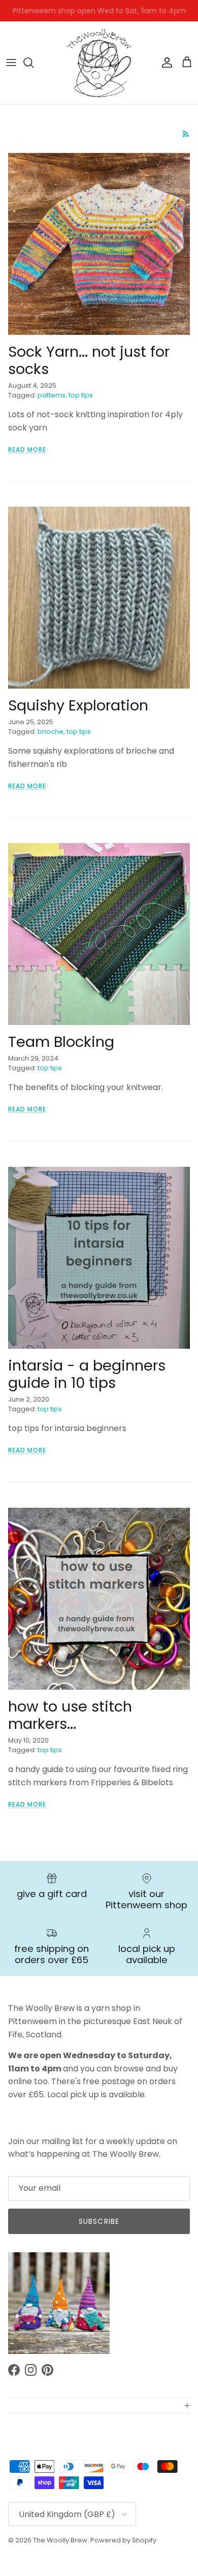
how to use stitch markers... (70, 1715)
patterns (52, 395)
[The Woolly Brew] (99, 63)
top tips (81, 395)
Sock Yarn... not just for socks (89, 361)
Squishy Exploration (78, 705)
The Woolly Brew (60, 2540)
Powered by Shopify (123, 2540)
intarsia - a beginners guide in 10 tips (87, 1374)
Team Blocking (61, 1042)
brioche (51, 732)
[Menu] (11, 63)
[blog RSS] (186, 134)
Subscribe (99, 2221)
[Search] (34, 63)
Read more (27, 449)
